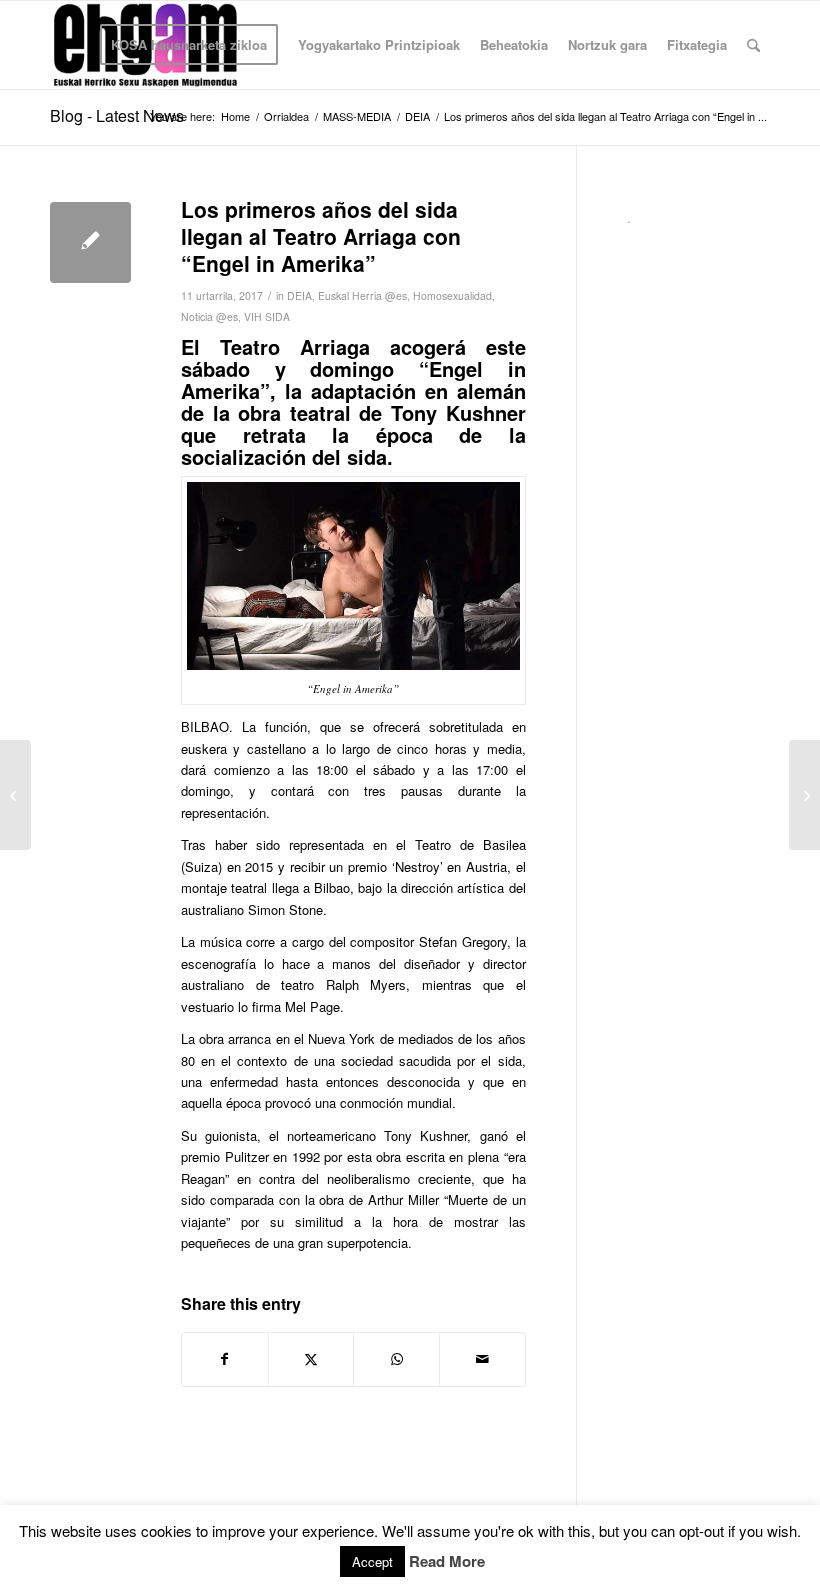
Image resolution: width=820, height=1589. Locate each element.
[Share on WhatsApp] (396, 1359)
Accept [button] (372, 1561)
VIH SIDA (267, 316)
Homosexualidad (452, 295)
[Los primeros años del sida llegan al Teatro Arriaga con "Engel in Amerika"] (90, 242)
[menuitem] (189, 45)
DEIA (299, 295)
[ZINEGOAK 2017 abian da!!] (804, 795)
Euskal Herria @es (362, 295)
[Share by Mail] (482, 1359)
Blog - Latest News (117, 115)
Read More (447, 1561)
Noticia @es (209, 316)
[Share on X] (311, 1359)
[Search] (753, 45)
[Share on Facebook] (225, 1359)
